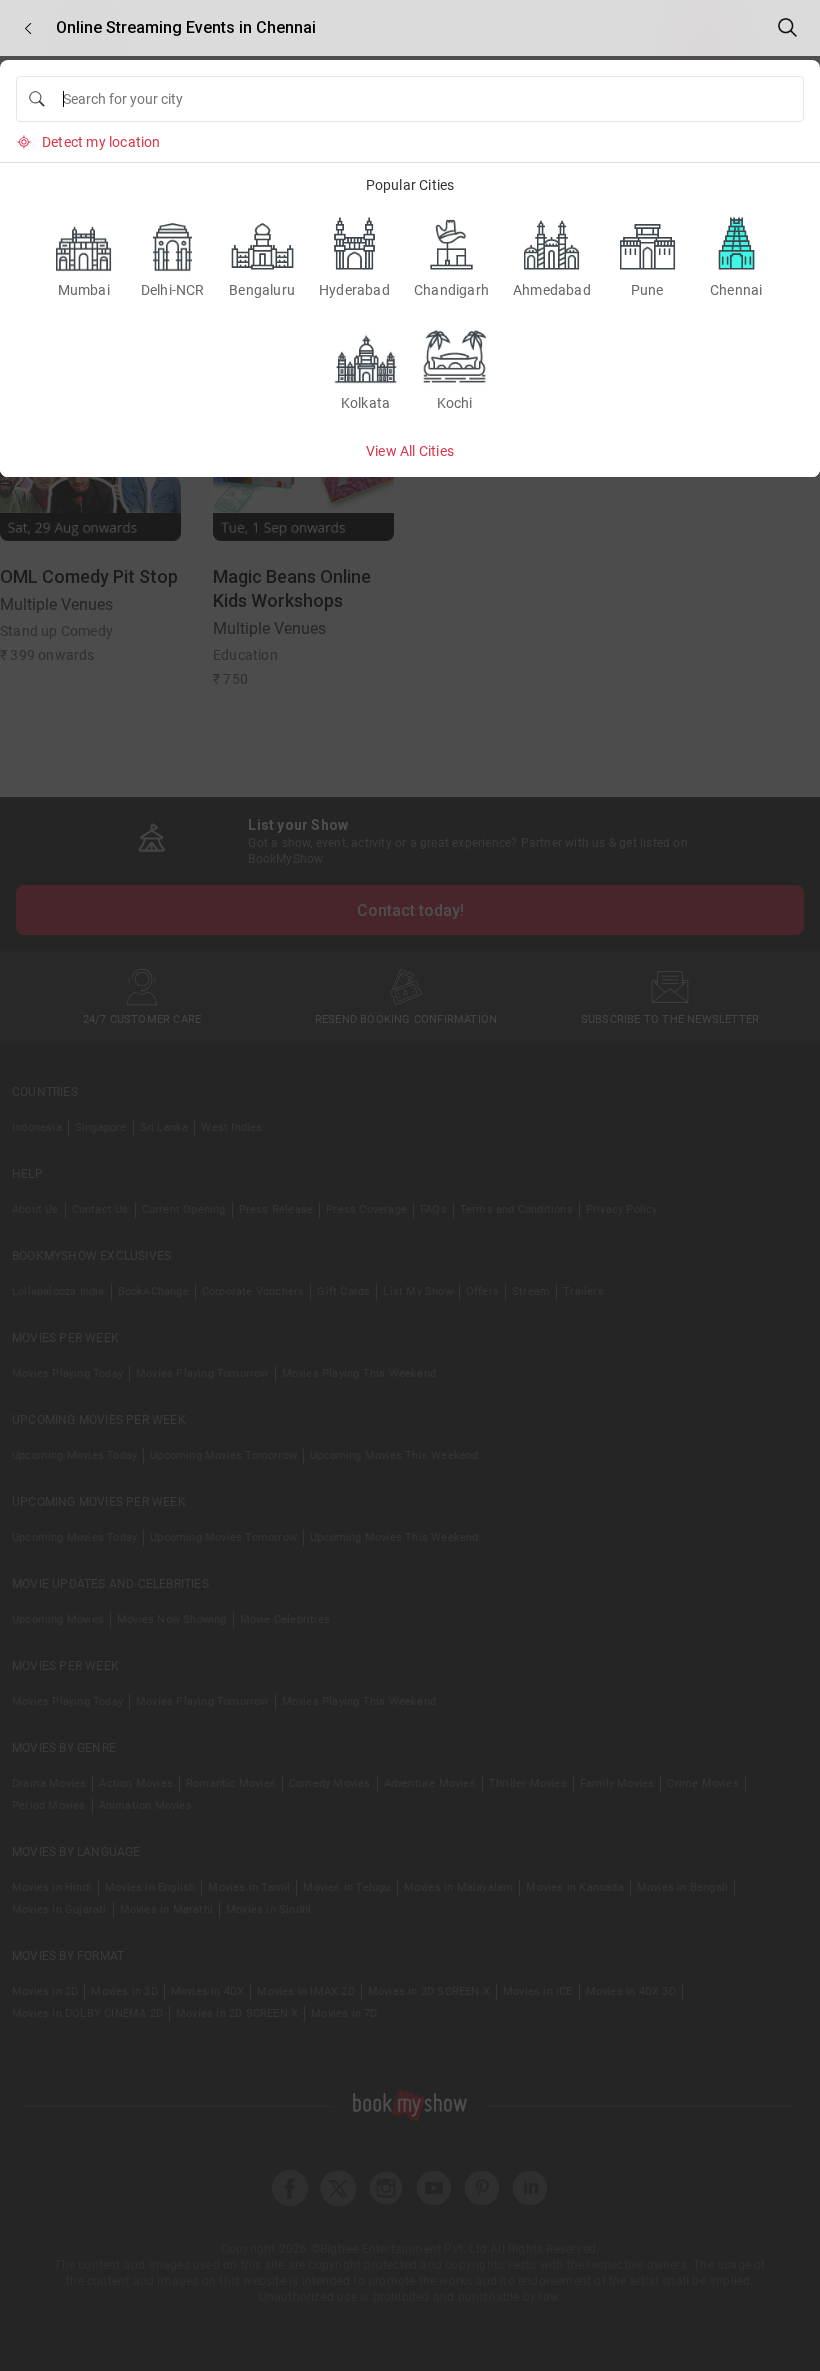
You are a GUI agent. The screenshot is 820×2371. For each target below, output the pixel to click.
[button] (28, 28)
